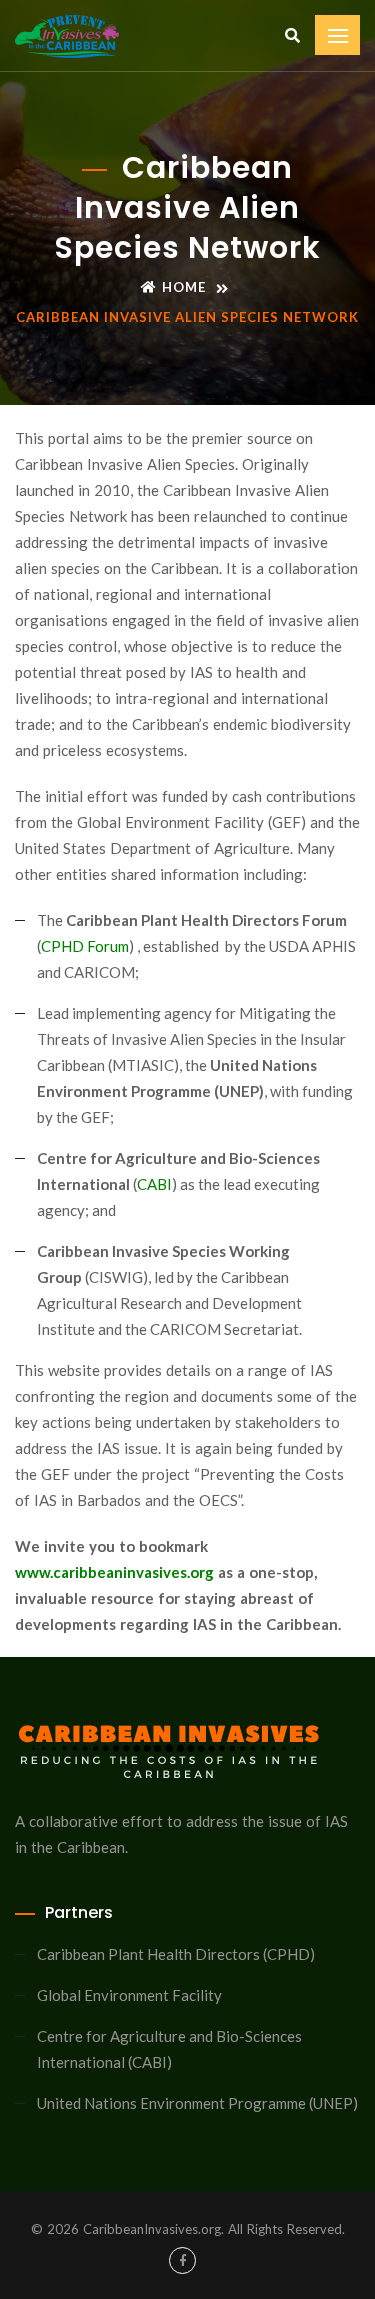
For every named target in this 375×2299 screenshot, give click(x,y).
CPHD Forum (85, 946)
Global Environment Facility (129, 1995)
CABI (154, 1184)
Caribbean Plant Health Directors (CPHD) (176, 1954)
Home (184, 287)
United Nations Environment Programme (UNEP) (197, 2103)
